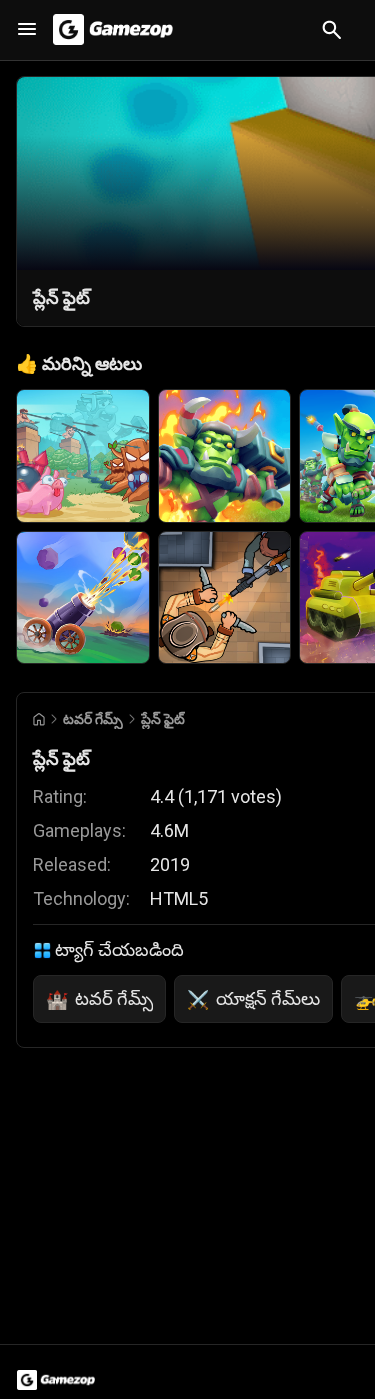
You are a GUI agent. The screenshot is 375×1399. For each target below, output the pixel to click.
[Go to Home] (39, 719)
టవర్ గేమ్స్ (93, 719)
